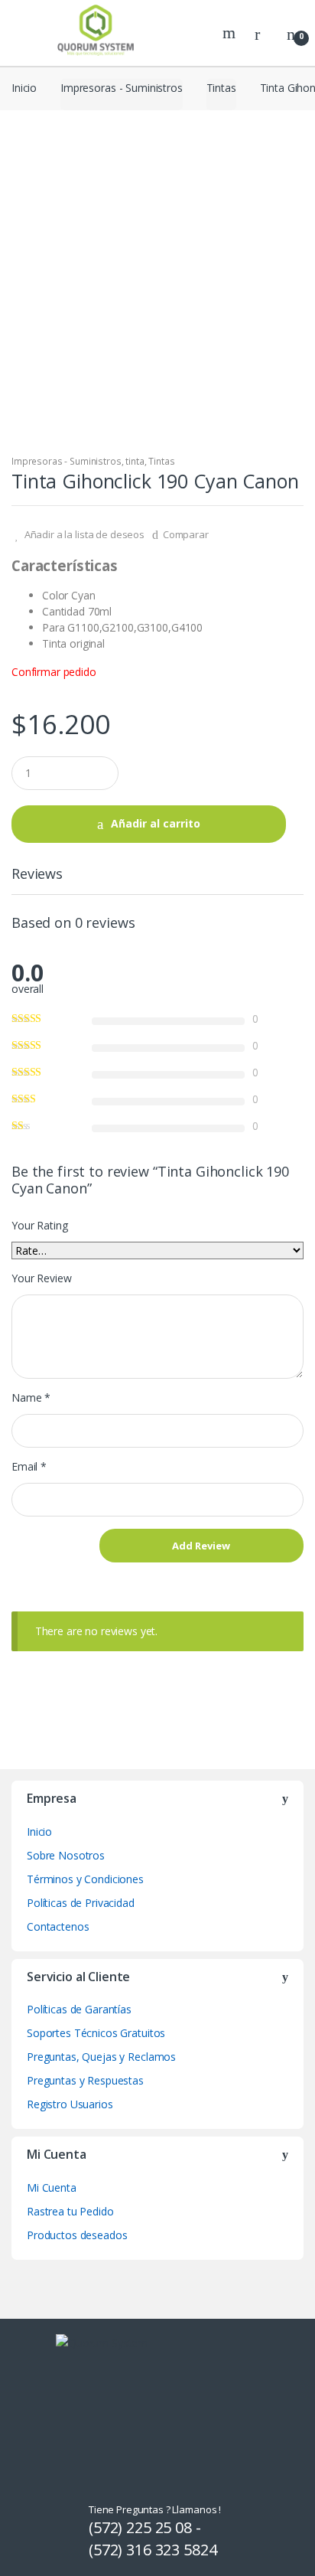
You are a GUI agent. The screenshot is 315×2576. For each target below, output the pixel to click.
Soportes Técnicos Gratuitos (96, 2033)
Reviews (37, 875)
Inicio (24, 88)
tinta (135, 461)
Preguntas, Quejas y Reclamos (101, 2057)
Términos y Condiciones (85, 1879)
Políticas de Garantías (79, 2009)
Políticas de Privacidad (81, 1903)
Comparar (186, 534)
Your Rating (39, 1226)
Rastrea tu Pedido (70, 2211)
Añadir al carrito (156, 823)
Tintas (221, 88)
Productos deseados (77, 2235)
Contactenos (58, 1926)
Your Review (41, 1278)
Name (31, 1398)
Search (231, 33)
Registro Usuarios (70, 2104)
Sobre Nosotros (66, 1855)
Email (29, 1467)
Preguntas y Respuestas (85, 2080)
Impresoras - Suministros (122, 88)
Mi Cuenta (52, 2187)
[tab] (37, 880)
